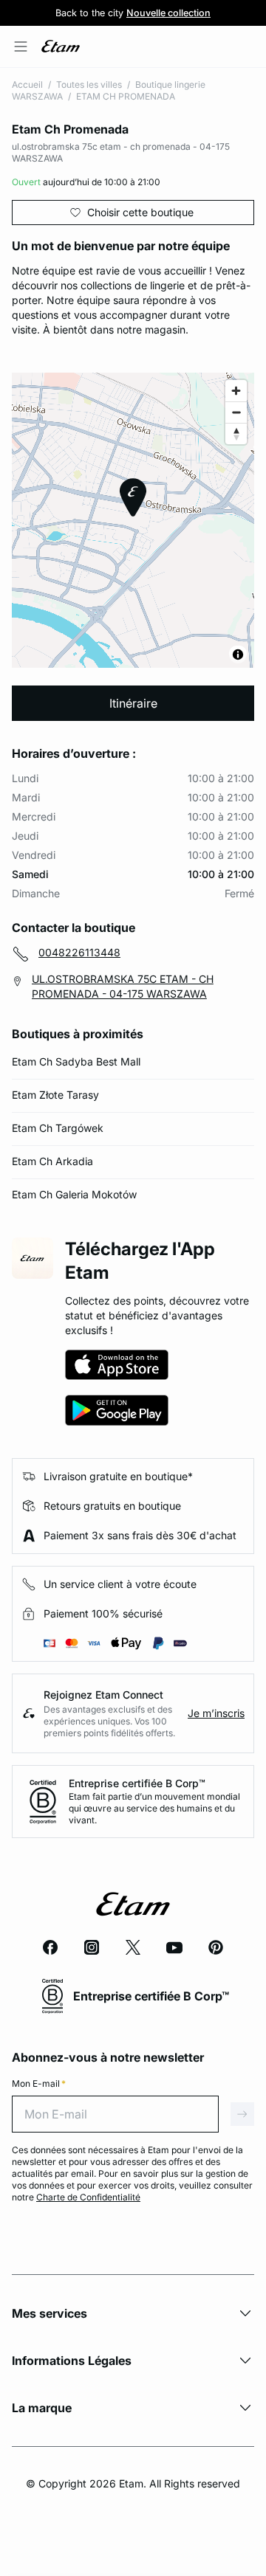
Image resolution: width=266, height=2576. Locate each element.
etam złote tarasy (55, 1095)
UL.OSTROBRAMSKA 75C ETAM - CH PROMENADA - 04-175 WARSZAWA (123, 986)
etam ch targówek (58, 1128)
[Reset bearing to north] (236, 434)
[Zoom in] (236, 391)
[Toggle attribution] (238, 655)
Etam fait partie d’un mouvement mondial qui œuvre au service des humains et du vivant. (154, 1808)
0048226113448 (79, 952)
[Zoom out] (236, 412)
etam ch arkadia (52, 1161)
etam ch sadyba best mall (76, 1061)
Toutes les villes (89, 84)
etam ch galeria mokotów (74, 1194)
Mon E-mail (39, 2083)
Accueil (27, 84)
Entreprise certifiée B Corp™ (137, 1783)
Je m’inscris (216, 1713)
